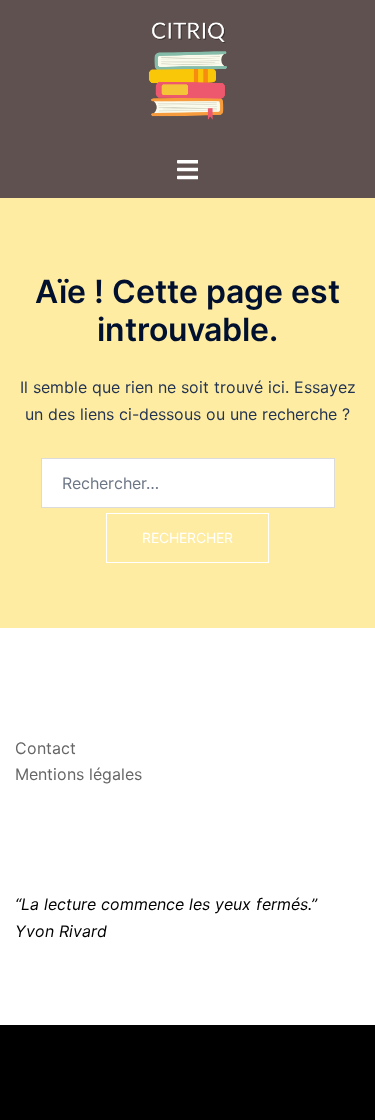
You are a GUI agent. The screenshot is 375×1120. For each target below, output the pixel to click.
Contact (45, 748)
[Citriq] (188, 76)
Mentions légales (78, 774)
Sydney (188, 1085)
